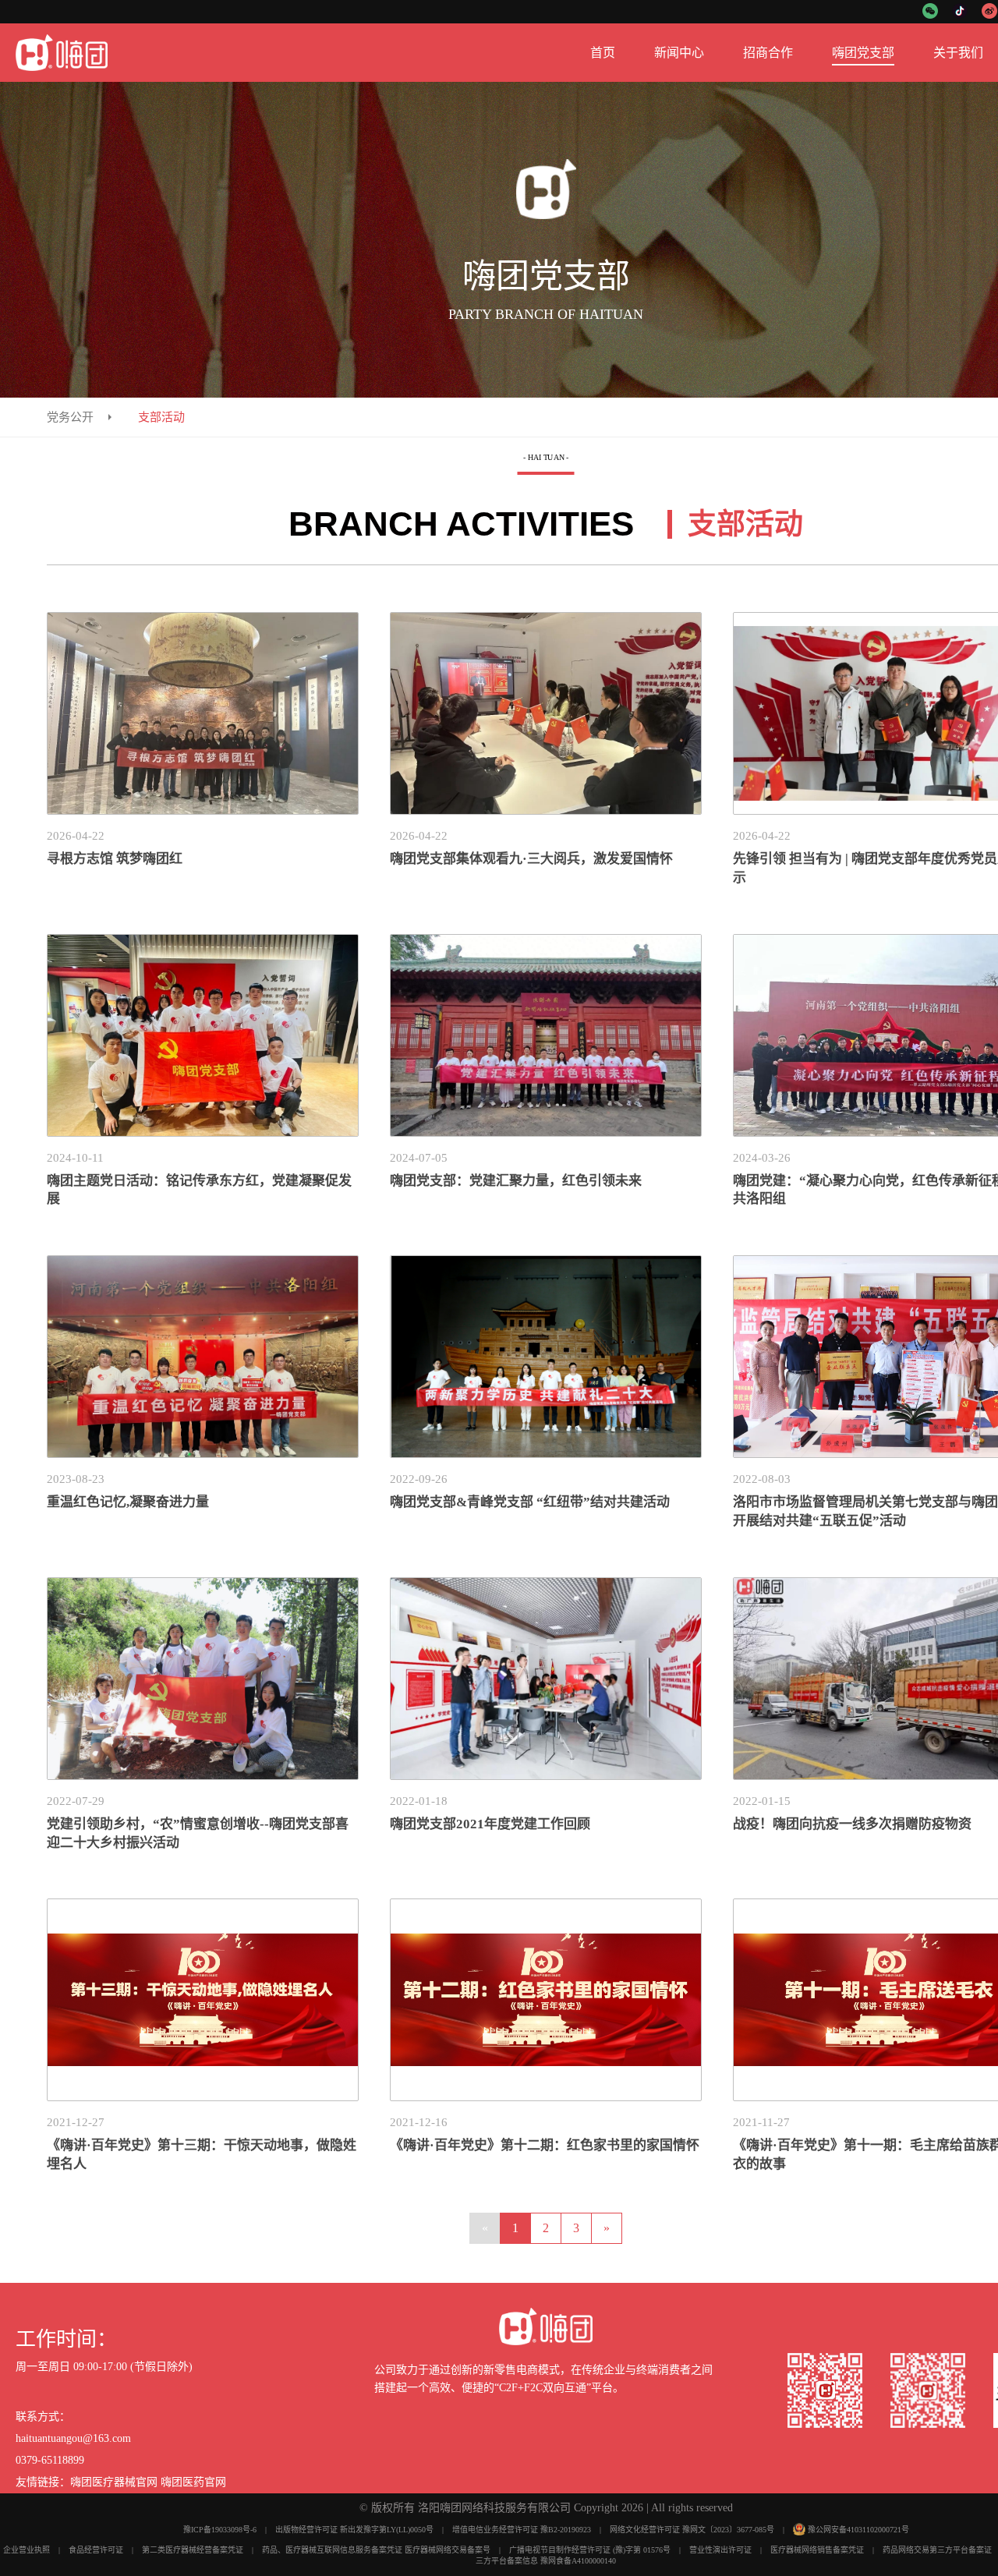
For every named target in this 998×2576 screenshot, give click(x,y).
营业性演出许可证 (720, 2550)
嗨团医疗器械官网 (114, 2482)
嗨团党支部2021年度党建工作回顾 (490, 1824)
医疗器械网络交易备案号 (448, 2550)
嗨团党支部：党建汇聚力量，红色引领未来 (516, 1181)
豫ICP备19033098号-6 (220, 2530)
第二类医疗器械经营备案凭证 (193, 2550)
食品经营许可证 (96, 2550)
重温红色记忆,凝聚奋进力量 (128, 1502)
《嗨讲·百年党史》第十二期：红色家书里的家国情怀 (545, 2145)
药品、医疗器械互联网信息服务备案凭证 (332, 2550)
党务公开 (70, 417)
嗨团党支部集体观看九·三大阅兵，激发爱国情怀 (531, 859)
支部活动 (161, 417)
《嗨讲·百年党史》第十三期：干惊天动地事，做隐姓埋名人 (202, 2155)
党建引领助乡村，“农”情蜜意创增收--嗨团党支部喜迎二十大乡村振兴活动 (198, 1833)
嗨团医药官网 (193, 2482)
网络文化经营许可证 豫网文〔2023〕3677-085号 (692, 2530)
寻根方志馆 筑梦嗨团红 (115, 859)
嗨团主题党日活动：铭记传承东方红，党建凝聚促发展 (199, 1190)
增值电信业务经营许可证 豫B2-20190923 (522, 2530)
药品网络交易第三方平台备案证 (937, 2550)
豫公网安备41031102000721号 (858, 2530)
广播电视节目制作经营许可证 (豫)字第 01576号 (590, 2550)
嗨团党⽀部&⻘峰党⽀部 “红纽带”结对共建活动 (530, 1502)
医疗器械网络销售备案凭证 (817, 2550)
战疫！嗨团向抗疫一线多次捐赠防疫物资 (852, 1824)
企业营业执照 (27, 2550)
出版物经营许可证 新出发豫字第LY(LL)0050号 (354, 2530)
